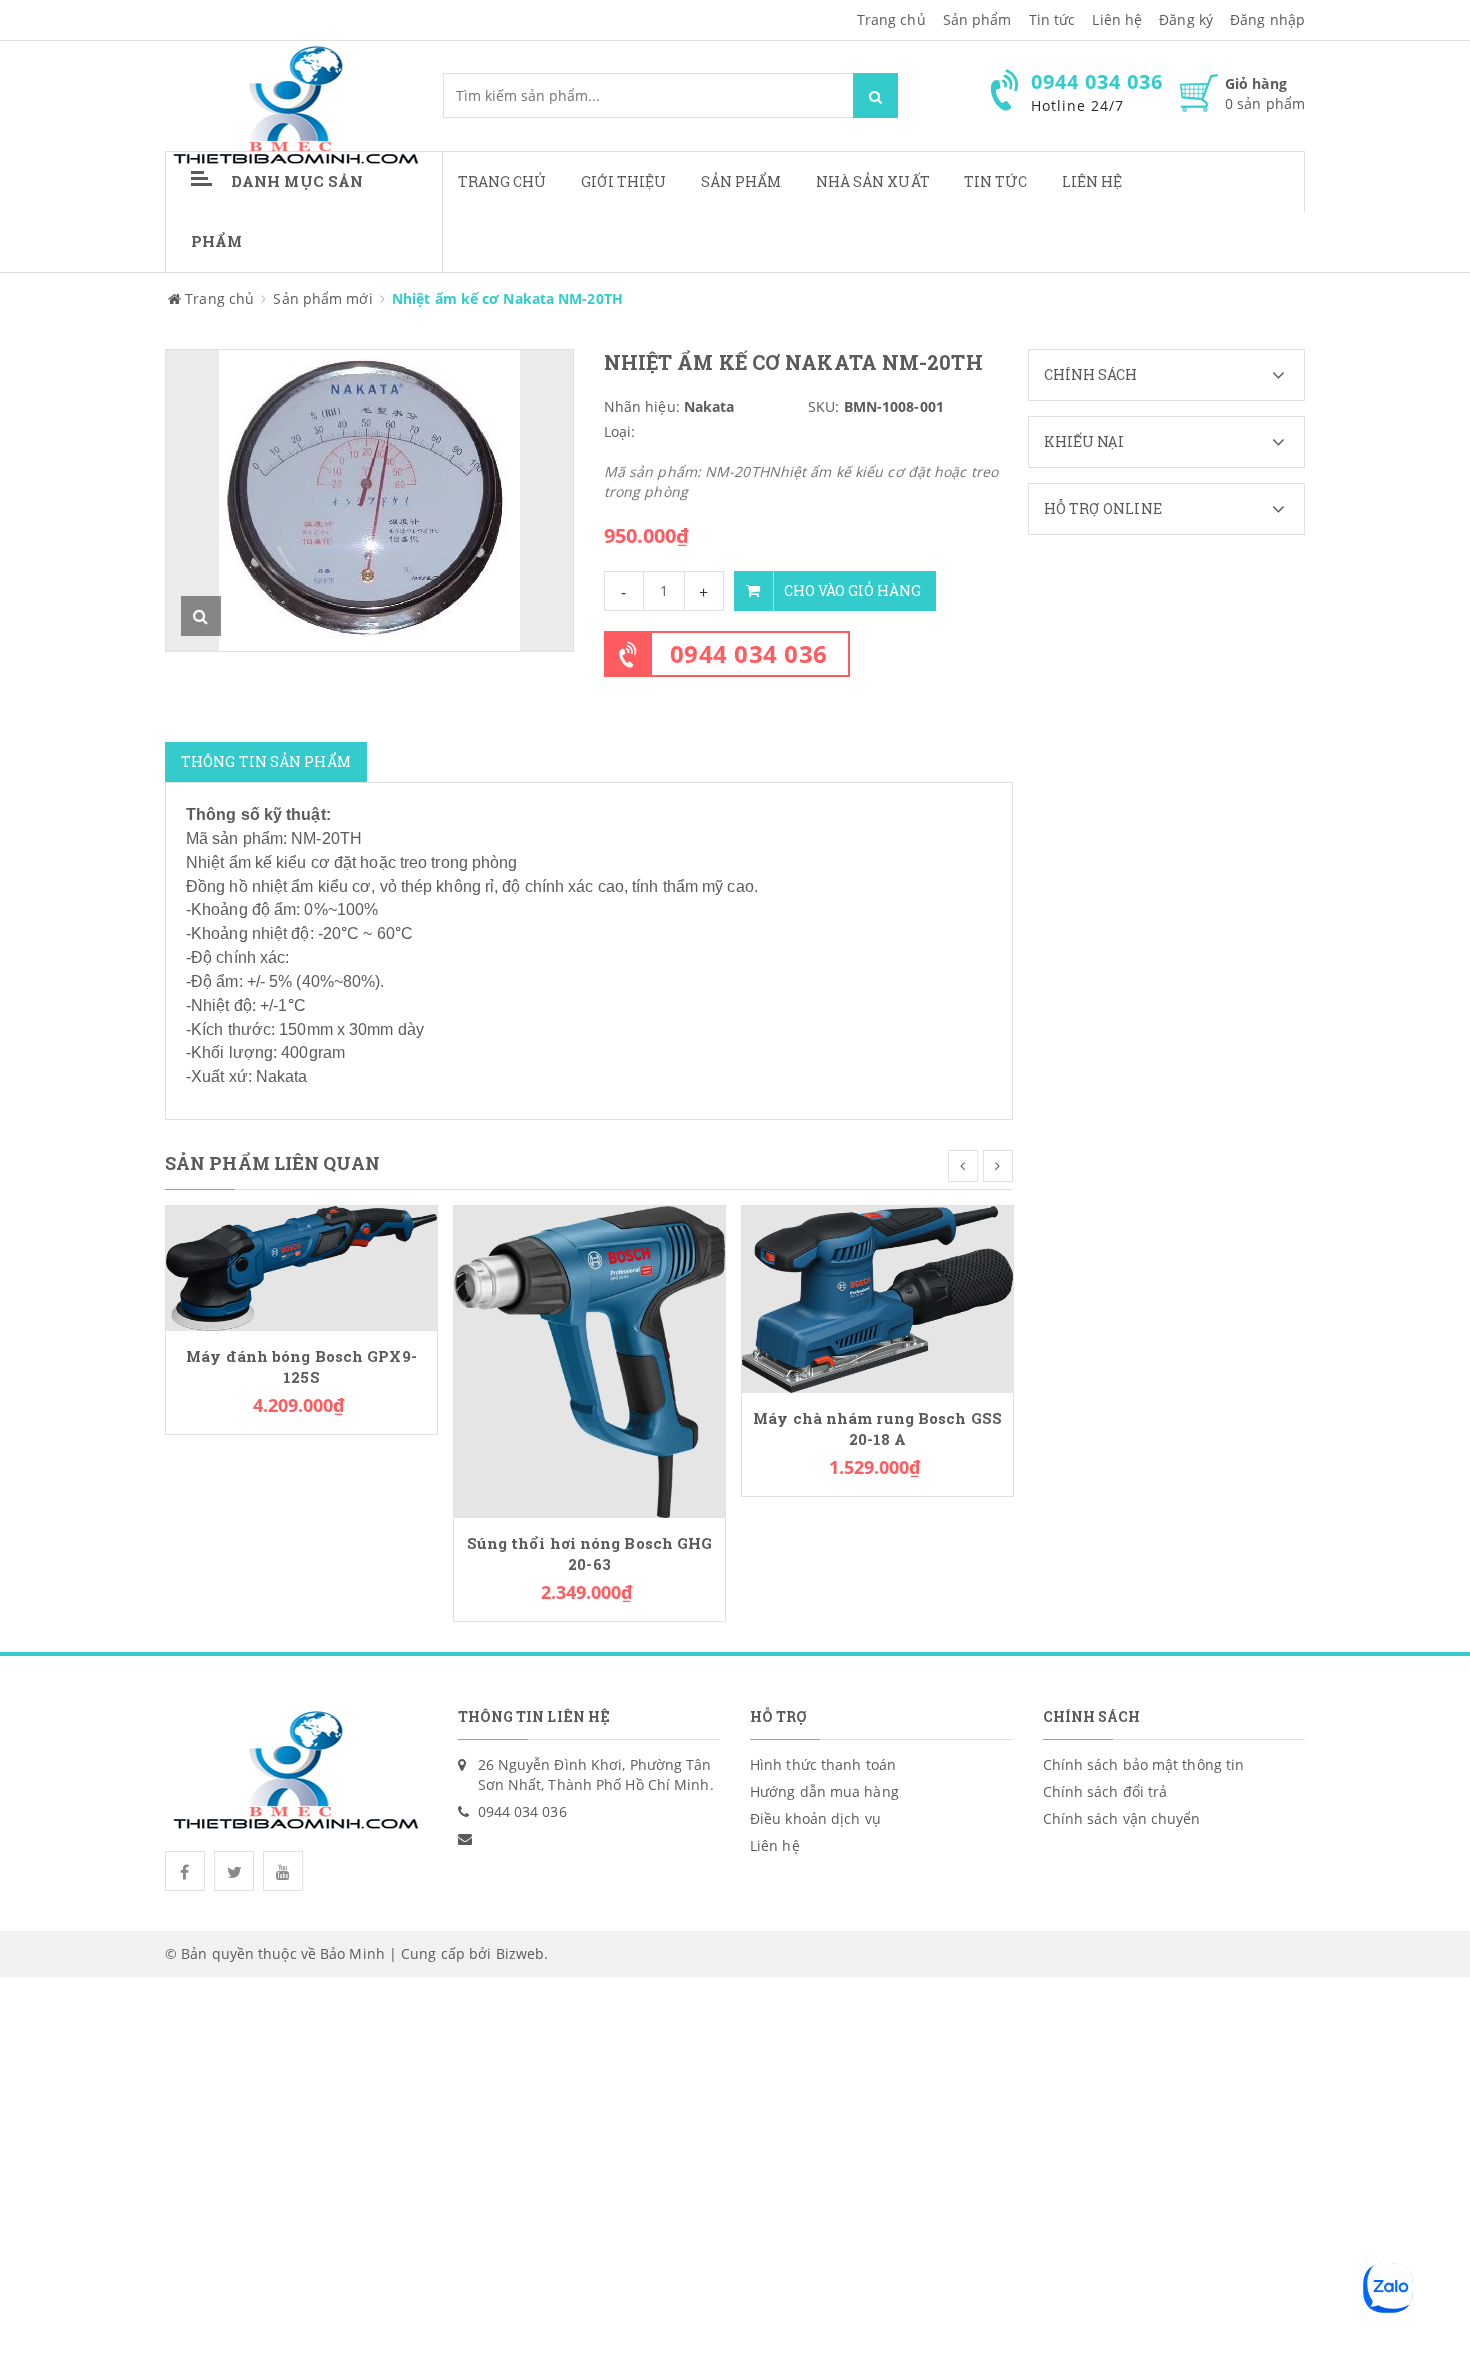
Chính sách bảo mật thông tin (1144, 1764)
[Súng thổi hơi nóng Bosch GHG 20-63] (589, 1360)
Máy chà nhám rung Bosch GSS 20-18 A (877, 1429)
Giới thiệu (624, 181)
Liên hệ (1092, 181)
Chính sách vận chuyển (1122, 1818)
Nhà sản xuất (873, 181)
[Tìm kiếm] (875, 95)
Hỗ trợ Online (1103, 508)
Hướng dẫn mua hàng (824, 1791)
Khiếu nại (1084, 441)
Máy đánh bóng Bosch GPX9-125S (301, 1367)
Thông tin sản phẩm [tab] (266, 761)
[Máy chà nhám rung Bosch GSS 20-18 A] (877, 1297)
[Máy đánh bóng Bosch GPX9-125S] (301, 1266)
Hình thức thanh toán (823, 1764)
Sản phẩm (977, 19)
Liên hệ (1117, 19)
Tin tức (996, 181)
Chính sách (1091, 374)
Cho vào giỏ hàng (852, 590)
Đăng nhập (1267, 19)
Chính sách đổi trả (1105, 1791)
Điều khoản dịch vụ (815, 1818)
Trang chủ (891, 19)
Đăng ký (1186, 19)
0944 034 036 (749, 653)
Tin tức (1052, 19)
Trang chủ (502, 181)
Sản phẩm (741, 181)
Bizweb (520, 1953)
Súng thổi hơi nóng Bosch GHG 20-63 (590, 1554)
